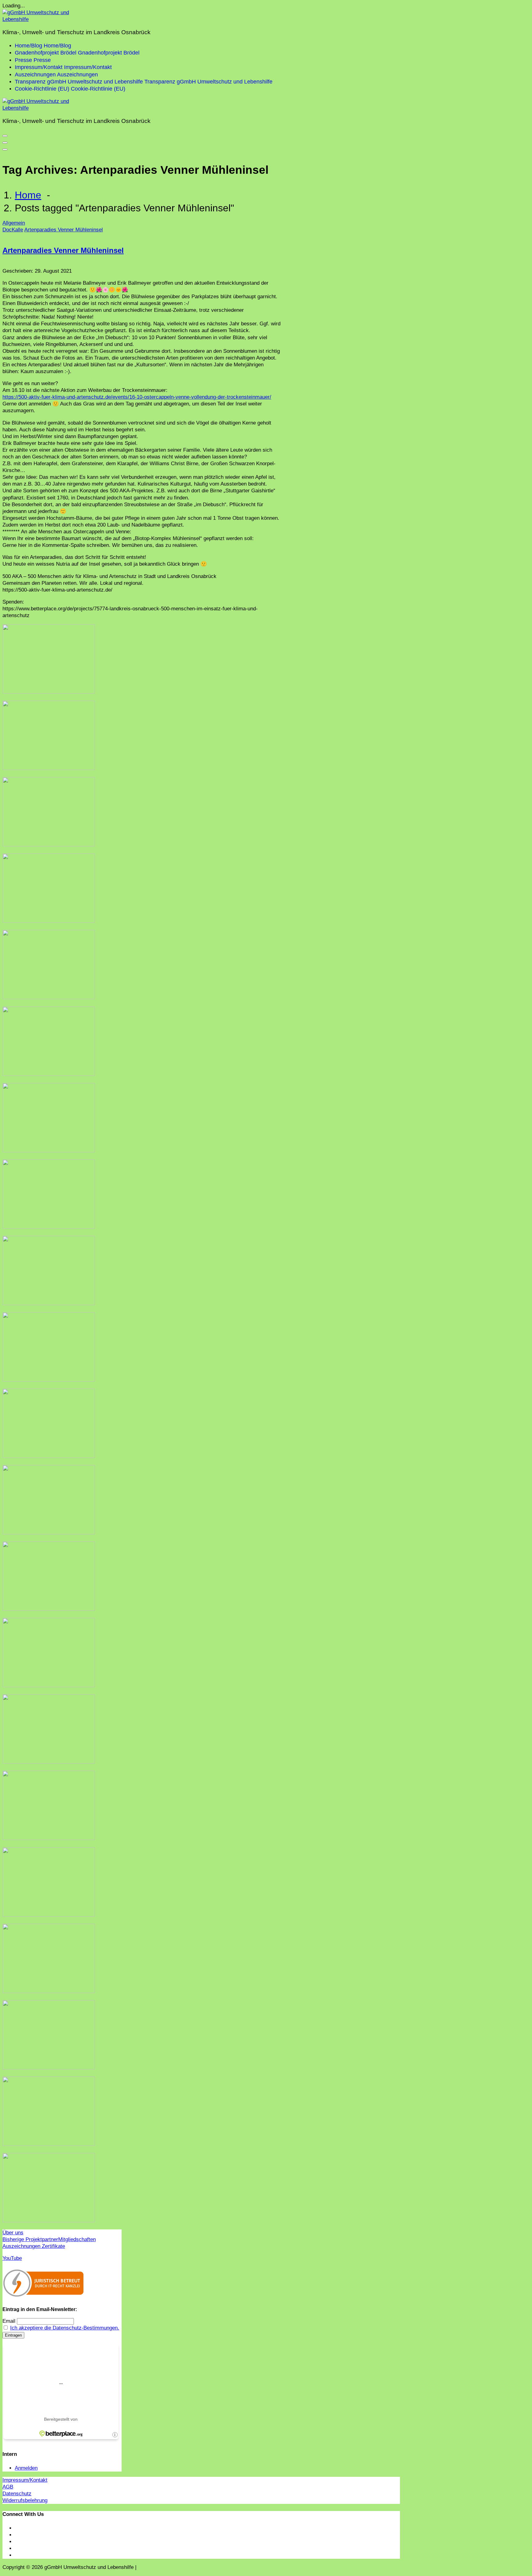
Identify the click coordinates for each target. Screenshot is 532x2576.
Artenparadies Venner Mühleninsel (64, 230)
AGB (8, 2487)
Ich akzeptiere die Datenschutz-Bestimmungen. (65, 2328)
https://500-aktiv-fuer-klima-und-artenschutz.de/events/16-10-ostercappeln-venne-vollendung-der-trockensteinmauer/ (137, 397)
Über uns (13, 2233)
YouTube (12, 2258)
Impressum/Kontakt (25, 2480)
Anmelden (26, 2468)
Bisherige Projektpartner (30, 2239)
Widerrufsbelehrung (25, 2500)
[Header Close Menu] (5, 143)
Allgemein (14, 223)
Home (28, 195)
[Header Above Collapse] (5, 149)
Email (9, 2321)
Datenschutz (17, 2494)
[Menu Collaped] (5, 136)
